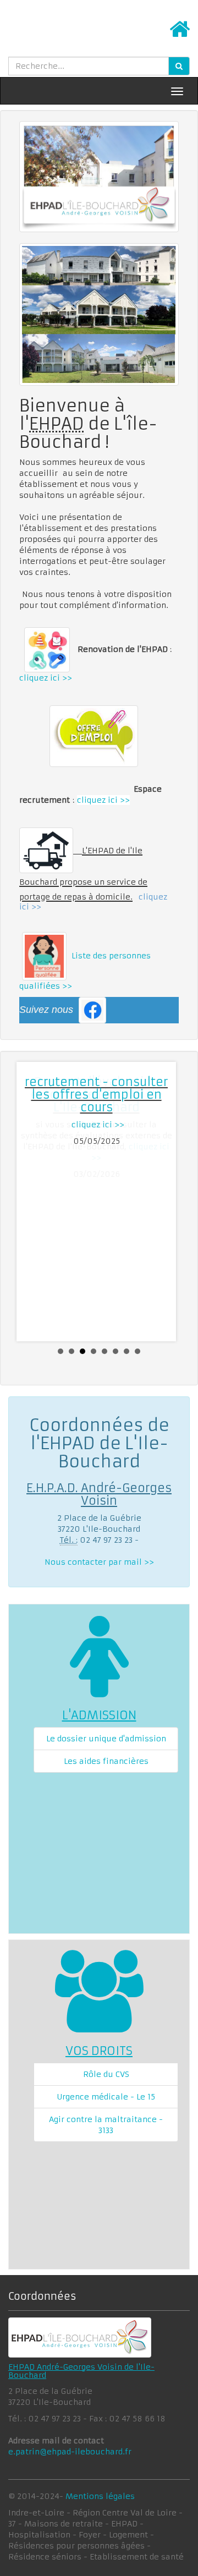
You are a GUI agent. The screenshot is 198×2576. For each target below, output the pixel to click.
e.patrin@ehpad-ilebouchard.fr (70, 2452)
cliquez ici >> (46, 678)
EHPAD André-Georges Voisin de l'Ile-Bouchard (81, 2371)
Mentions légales (100, 2496)
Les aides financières (106, 1761)
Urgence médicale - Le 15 (106, 2097)
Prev (34, 1202)
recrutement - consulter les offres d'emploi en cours (96, 1095)
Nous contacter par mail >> (99, 1562)
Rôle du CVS (106, 2074)
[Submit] (179, 66)
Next (164, 1202)
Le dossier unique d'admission (106, 1739)
